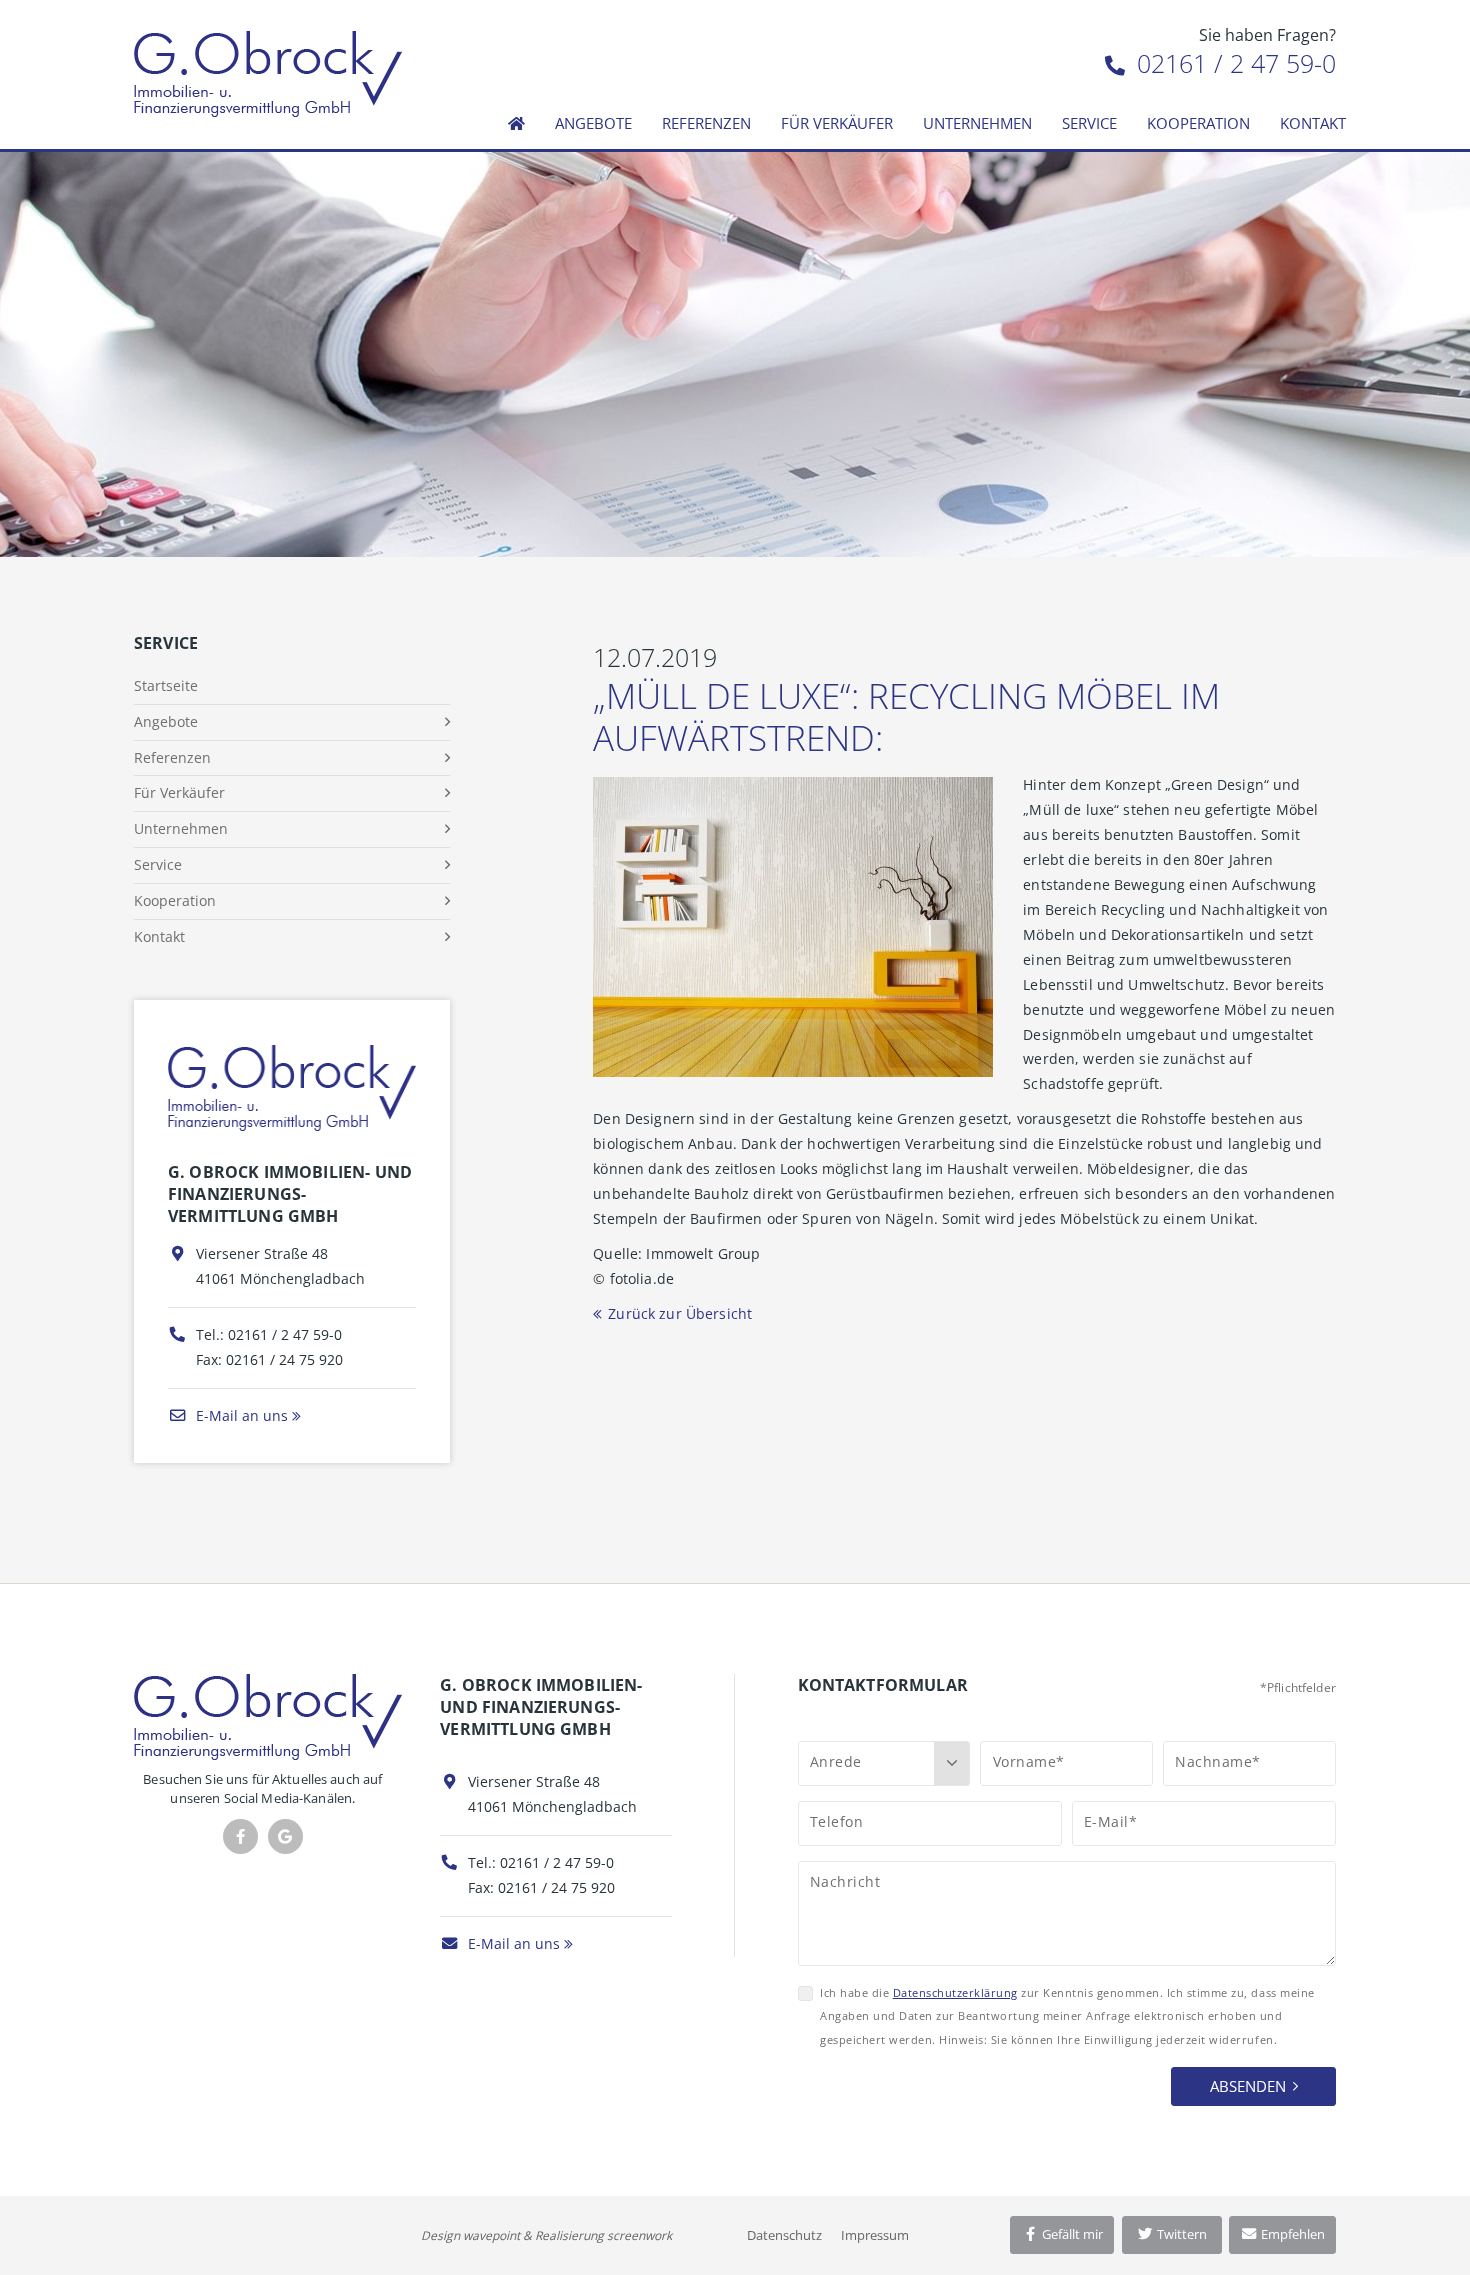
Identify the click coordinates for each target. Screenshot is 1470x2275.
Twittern (1180, 2234)
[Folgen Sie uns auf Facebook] (240, 1836)
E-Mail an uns (240, 1415)
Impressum (875, 2235)
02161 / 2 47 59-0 (1233, 63)
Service (1089, 123)
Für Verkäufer (837, 123)
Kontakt (1313, 123)
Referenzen (706, 123)
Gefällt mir (1071, 2234)
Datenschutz (784, 2235)
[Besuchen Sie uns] (285, 1836)
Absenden (1248, 2086)
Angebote (593, 123)
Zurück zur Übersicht (680, 1313)
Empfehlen (1291, 2234)
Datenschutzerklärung (955, 1992)
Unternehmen (977, 123)
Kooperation (1198, 123)
